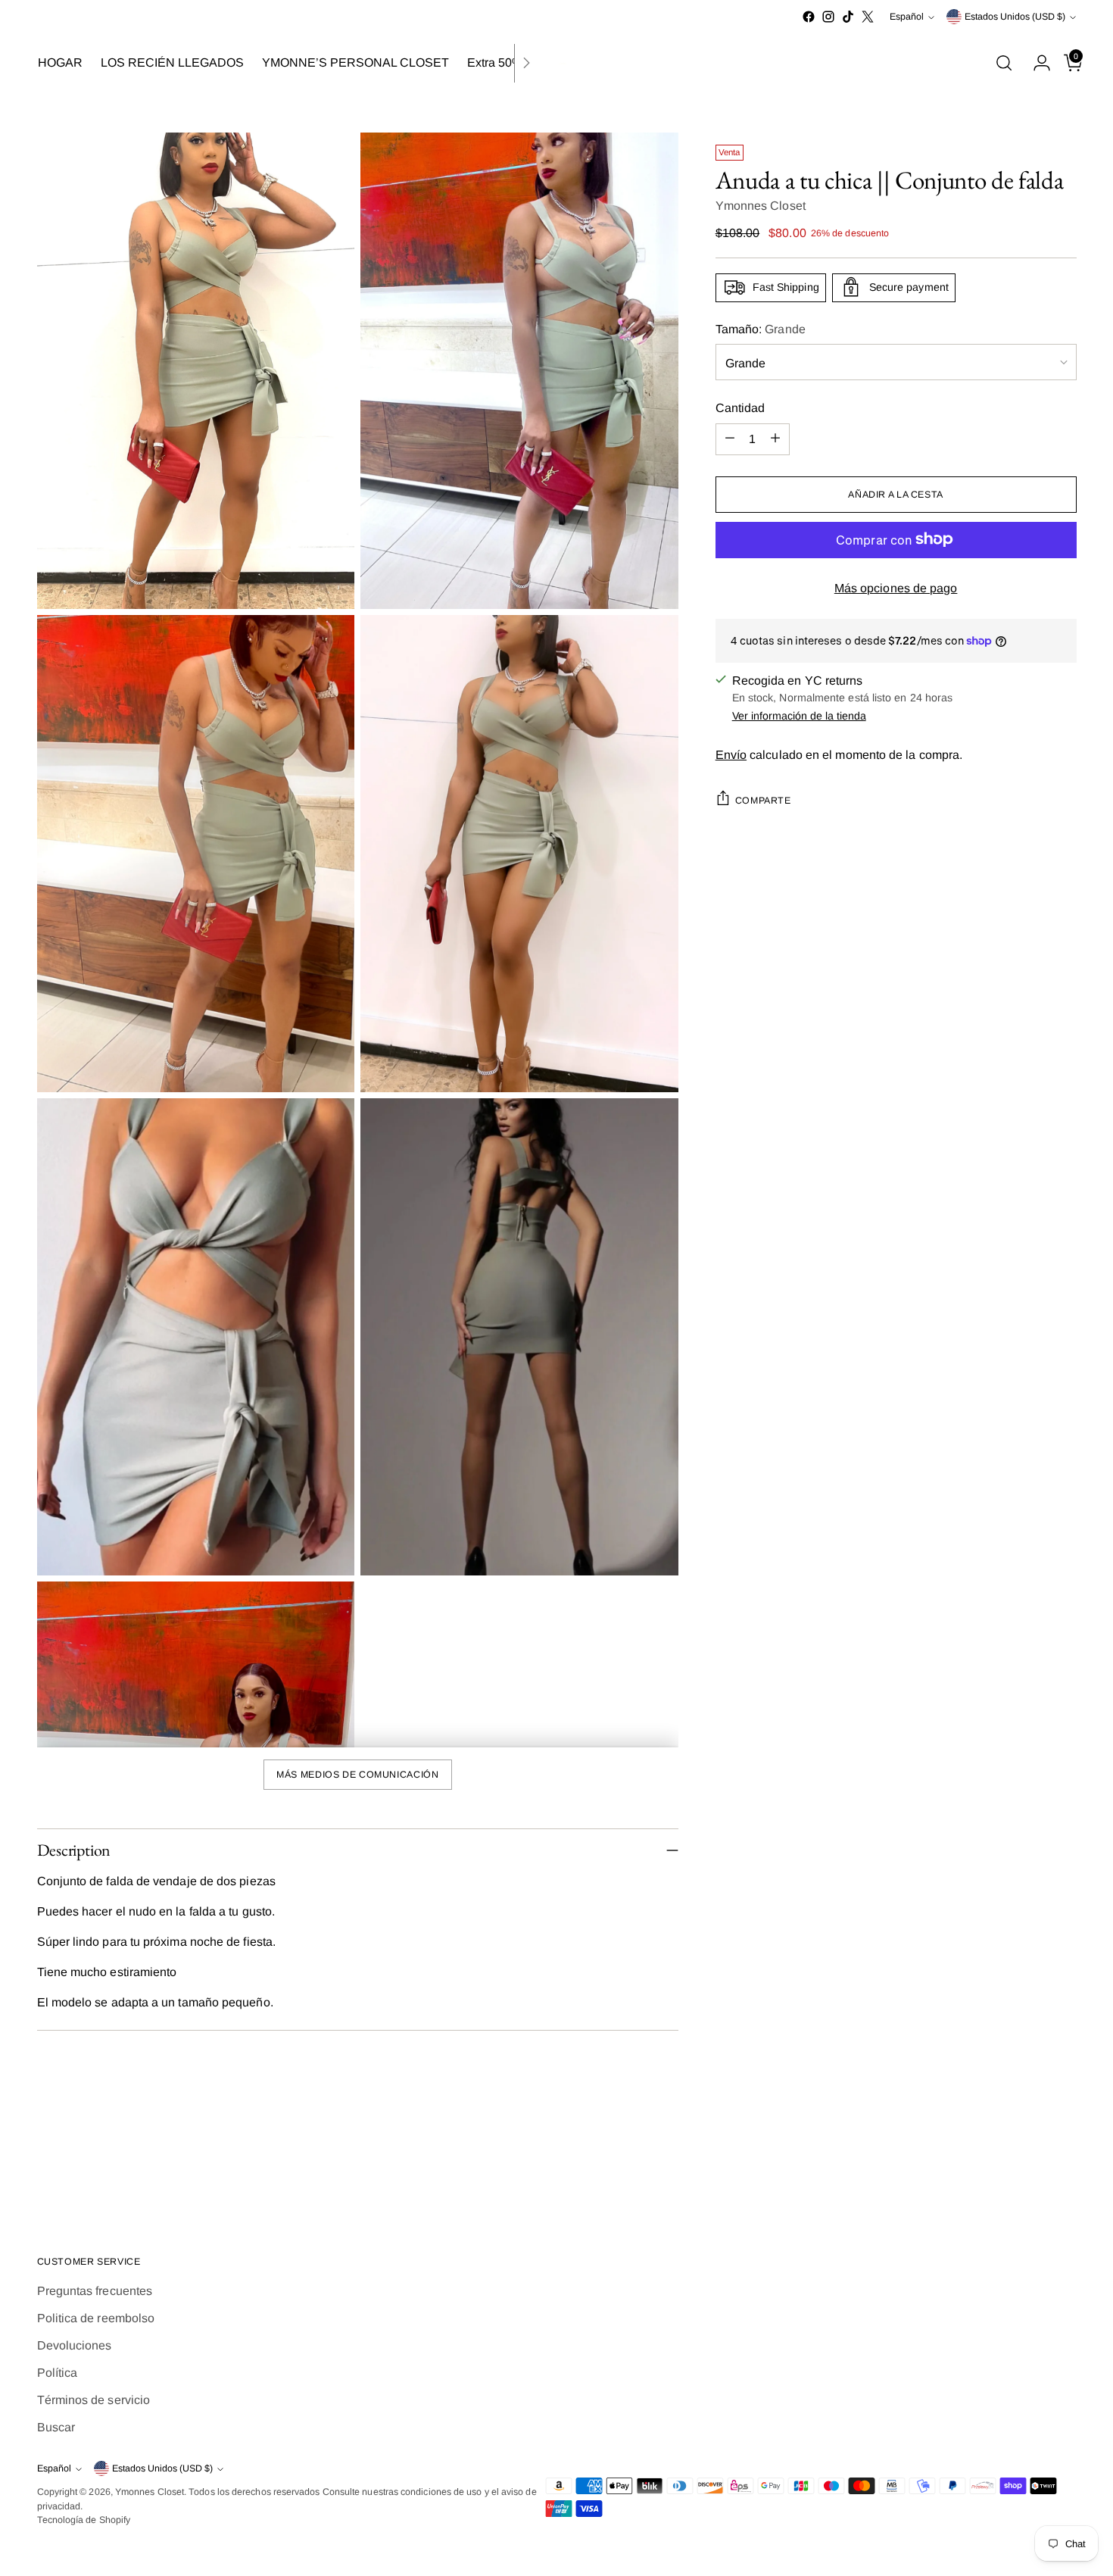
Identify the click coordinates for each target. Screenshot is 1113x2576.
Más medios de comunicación (357, 1775)
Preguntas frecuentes (95, 2291)
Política (58, 2373)
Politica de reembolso (96, 2318)
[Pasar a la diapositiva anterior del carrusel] (1029, 2164)
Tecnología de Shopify (84, 2520)
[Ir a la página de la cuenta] (1036, 63)
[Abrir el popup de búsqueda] (1004, 63)
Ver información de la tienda (799, 715)
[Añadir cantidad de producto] (775, 439)
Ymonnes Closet (761, 205)
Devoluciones (75, 2345)
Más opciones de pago (896, 587)
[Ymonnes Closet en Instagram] (828, 17)
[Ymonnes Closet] (556, 63)
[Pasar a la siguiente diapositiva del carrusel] (1064, 2163)
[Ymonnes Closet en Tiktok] (848, 17)
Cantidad (740, 407)
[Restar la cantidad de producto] (730, 439)
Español (907, 17)
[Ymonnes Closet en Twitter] (868, 17)
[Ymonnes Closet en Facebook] (809, 17)
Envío (731, 754)
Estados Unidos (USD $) (1015, 17)
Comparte (763, 800)
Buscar (56, 2427)
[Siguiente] (526, 63)
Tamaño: (761, 328)
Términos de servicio (94, 2400)
